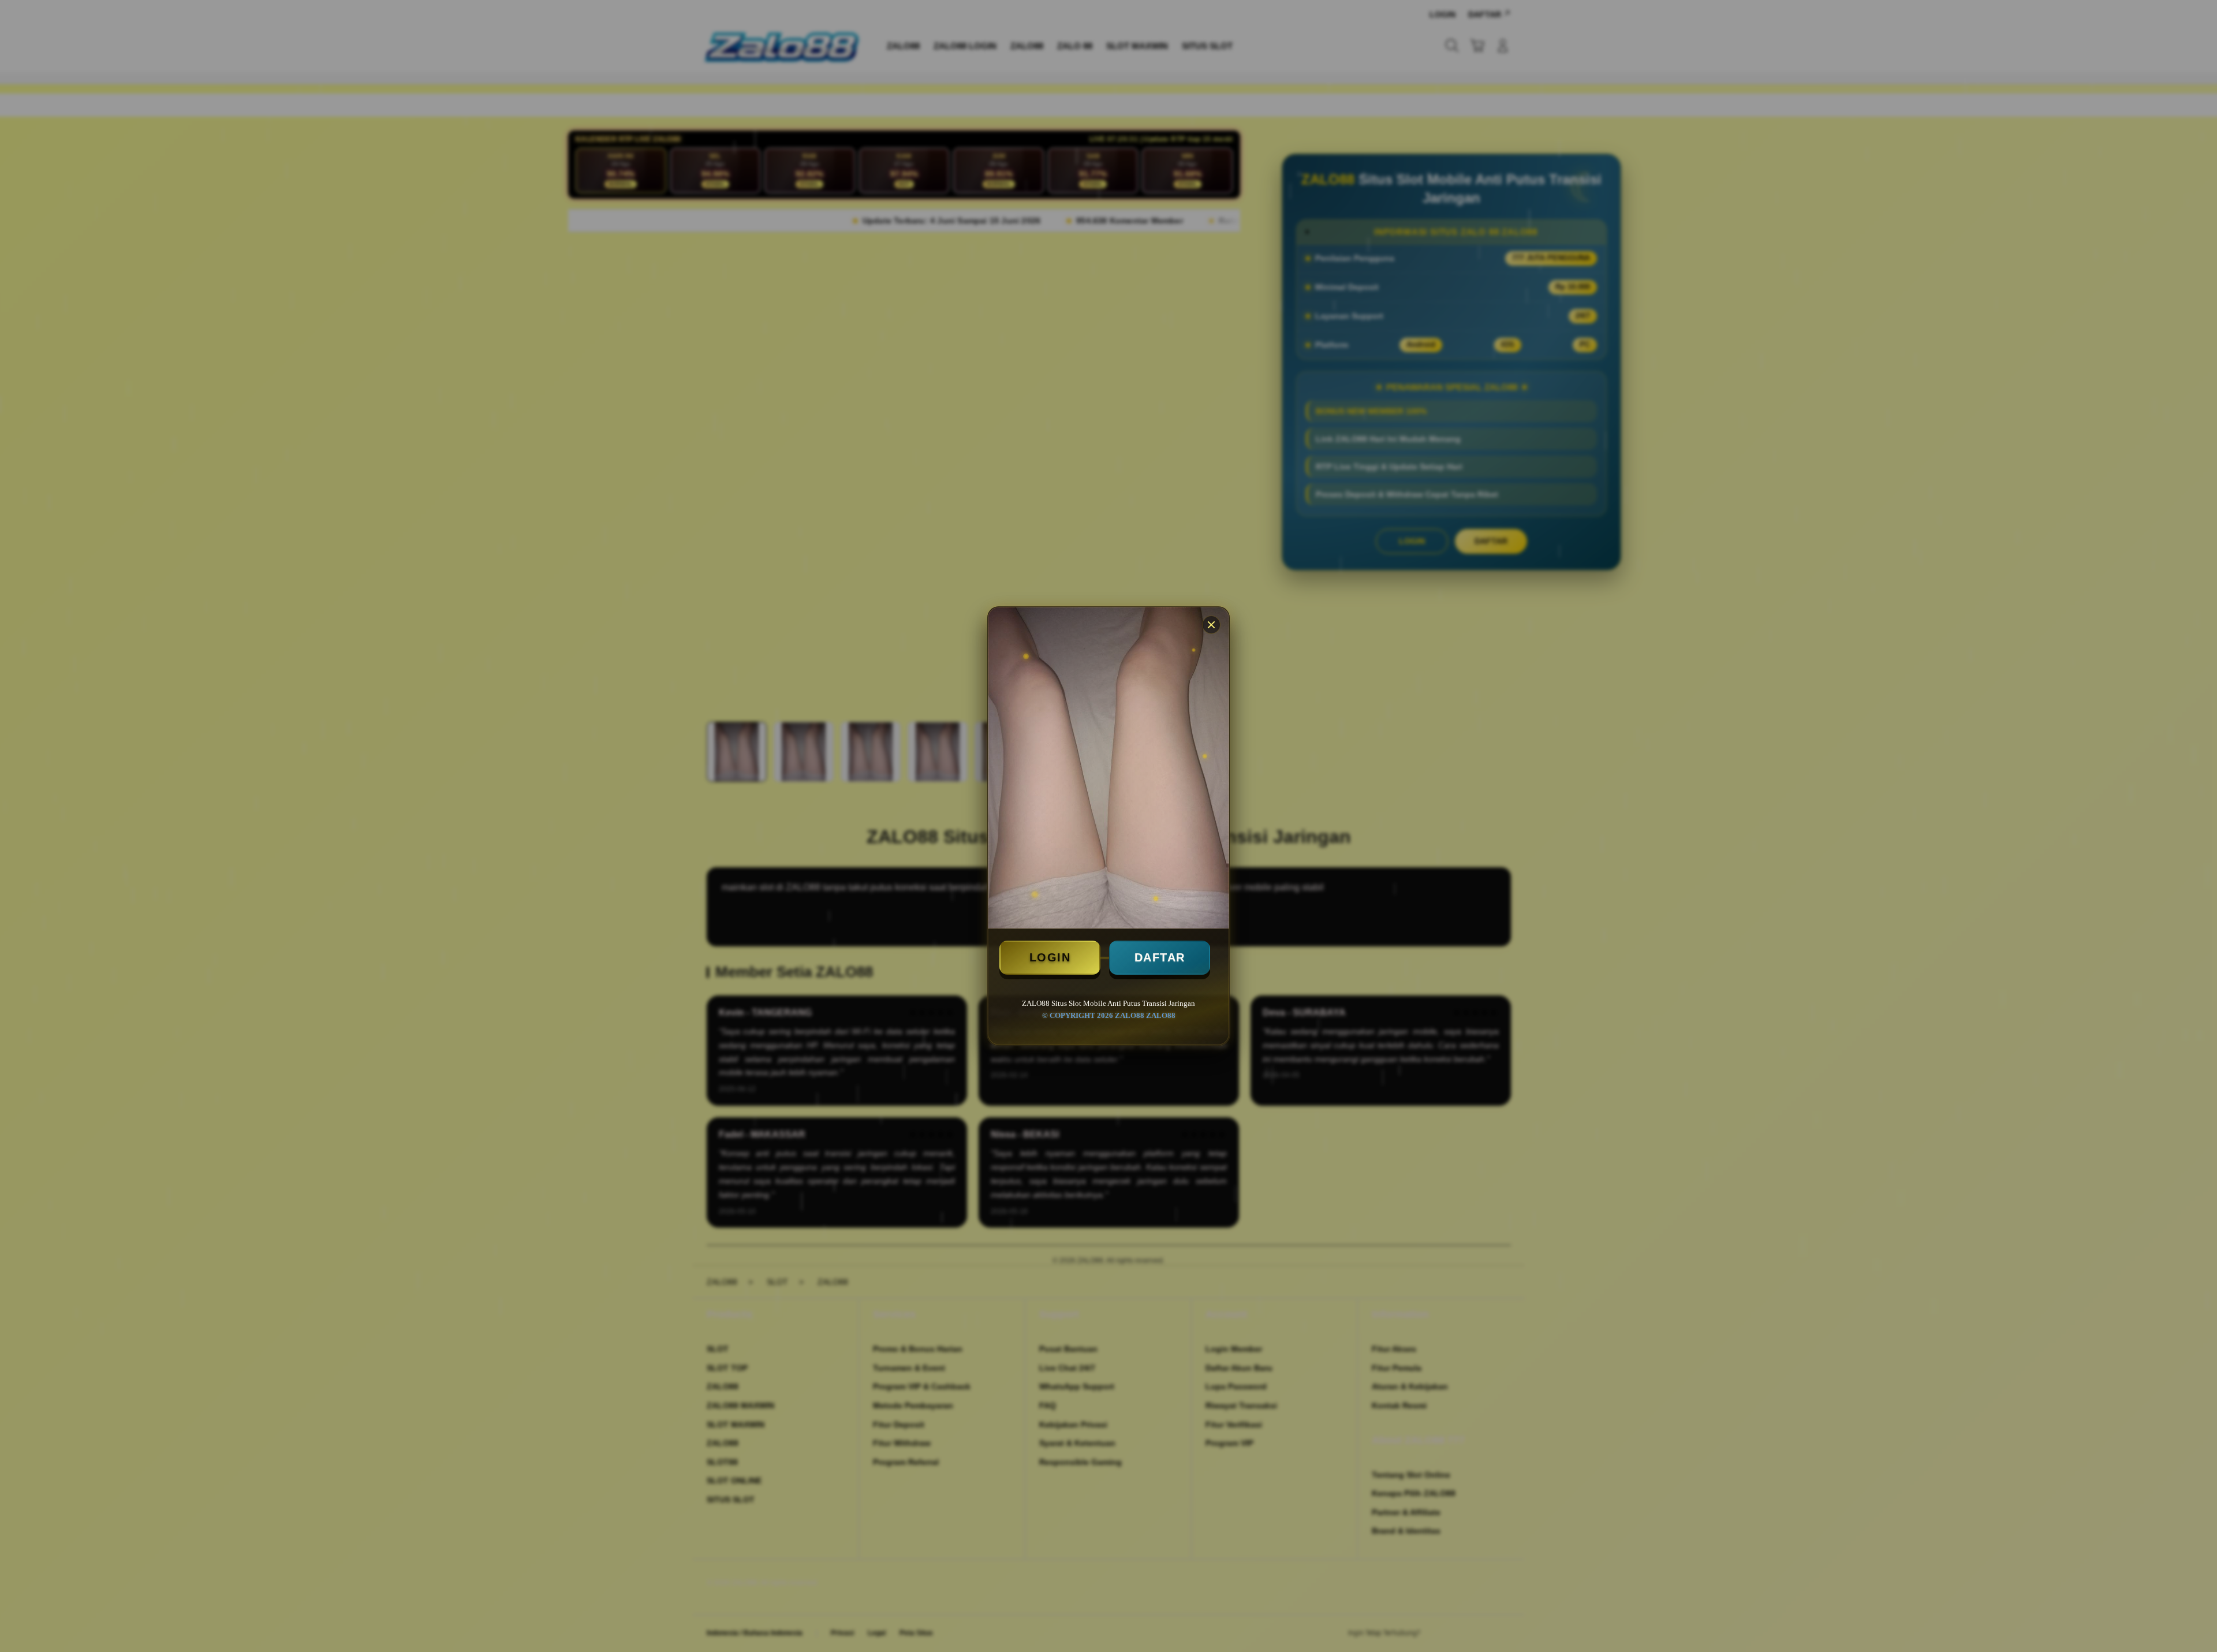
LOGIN (1050, 957)
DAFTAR (1160, 957)
